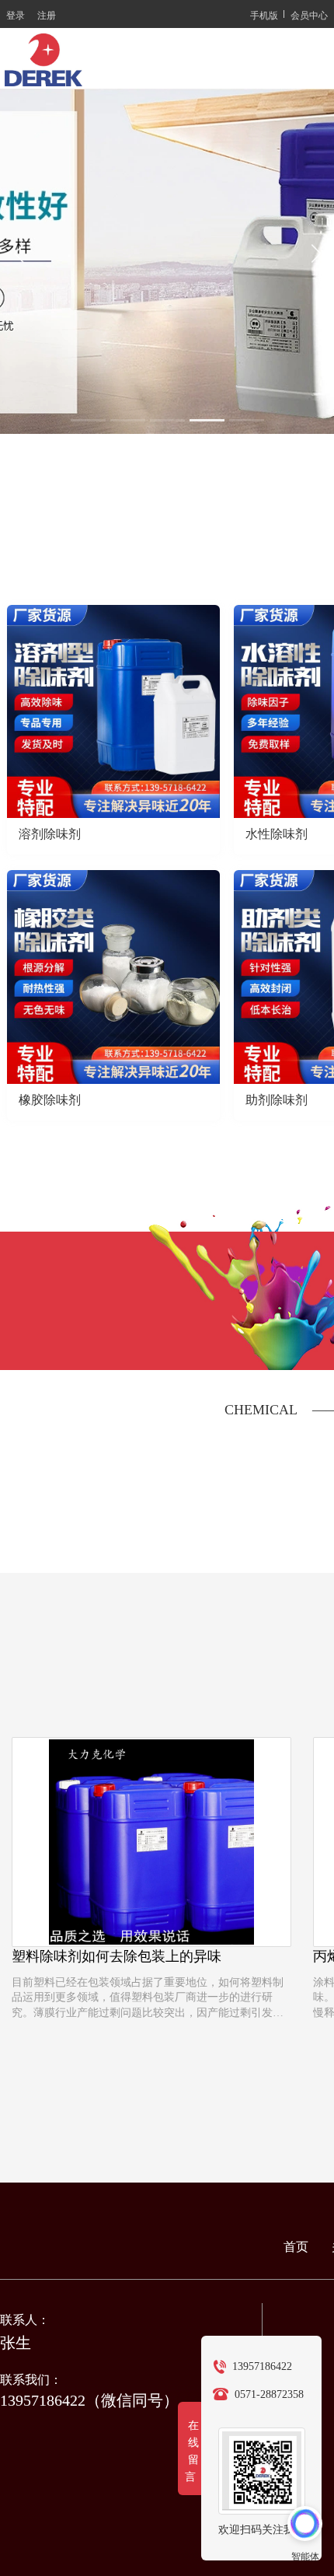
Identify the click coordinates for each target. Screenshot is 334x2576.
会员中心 (309, 14)
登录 (16, 14)
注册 (47, 14)
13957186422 (262, 2366)
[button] (88, 420)
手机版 (264, 14)
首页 (296, 2247)
